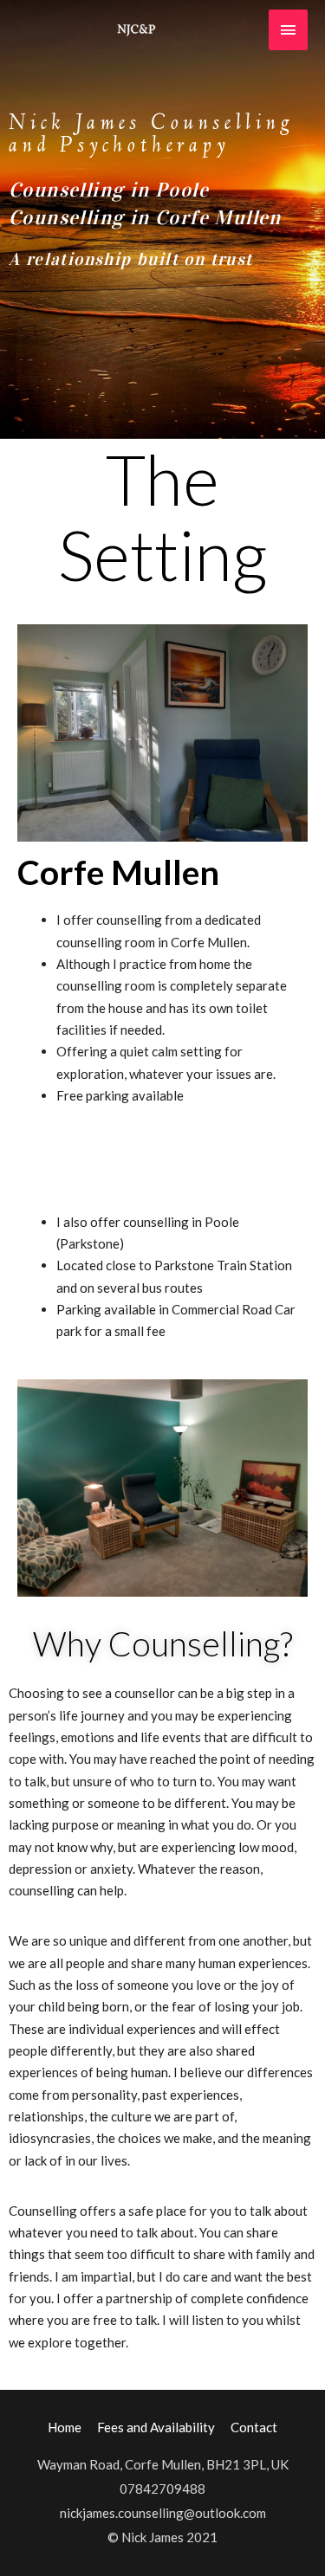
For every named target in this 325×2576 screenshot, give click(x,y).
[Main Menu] (289, 30)
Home (65, 2427)
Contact (254, 2427)
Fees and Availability (156, 2427)
